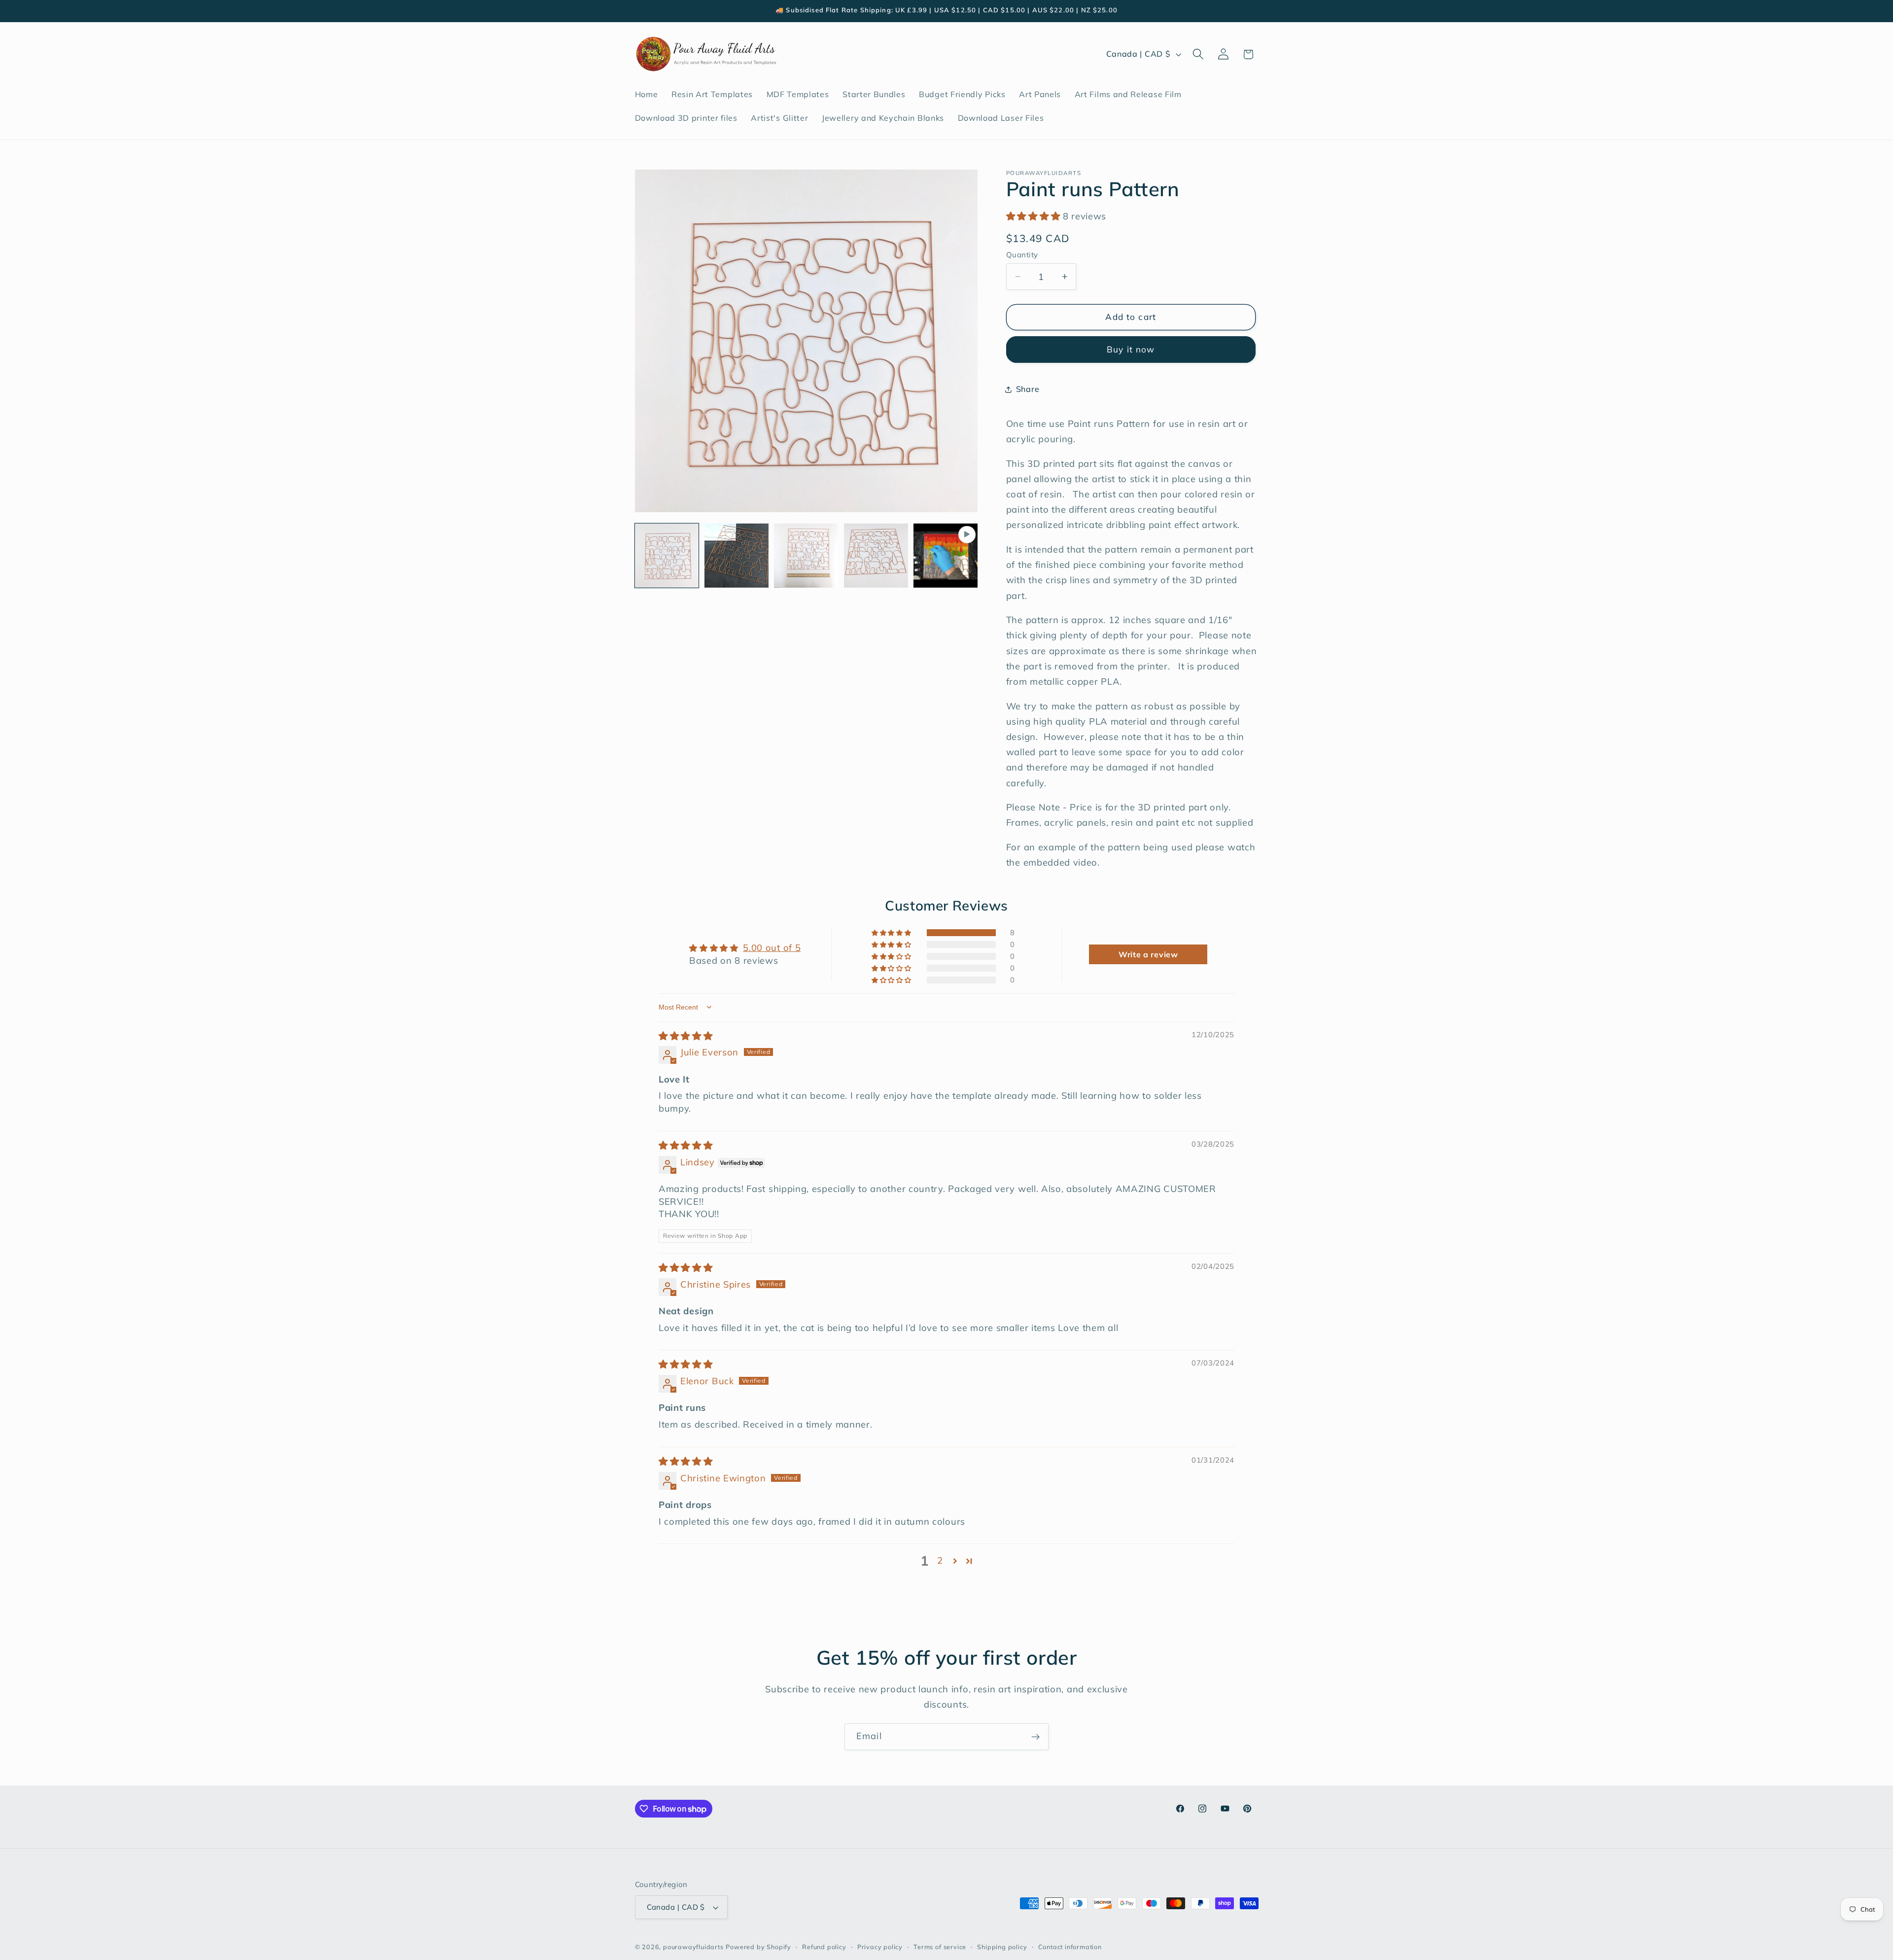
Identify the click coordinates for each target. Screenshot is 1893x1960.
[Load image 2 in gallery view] (736, 556)
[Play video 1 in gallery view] (946, 556)
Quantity (1022, 255)
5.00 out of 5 (772, 948)
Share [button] (1028, 389)
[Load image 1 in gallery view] (667, 556)
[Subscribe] (1035, 1737)
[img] (686, 1036)
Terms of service (940, 1947)
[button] (1198, 54)
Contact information (1070, 1947)
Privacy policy (880, 1947)
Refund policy (824, 1947)
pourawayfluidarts (693, 1947)
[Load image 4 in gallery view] (876, 556)
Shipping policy (1002, 1947)
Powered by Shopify (758, 1947)
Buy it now (1131, 349)
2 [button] (940, 1560)
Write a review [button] (1148, 954)
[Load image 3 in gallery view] (806, 556)
